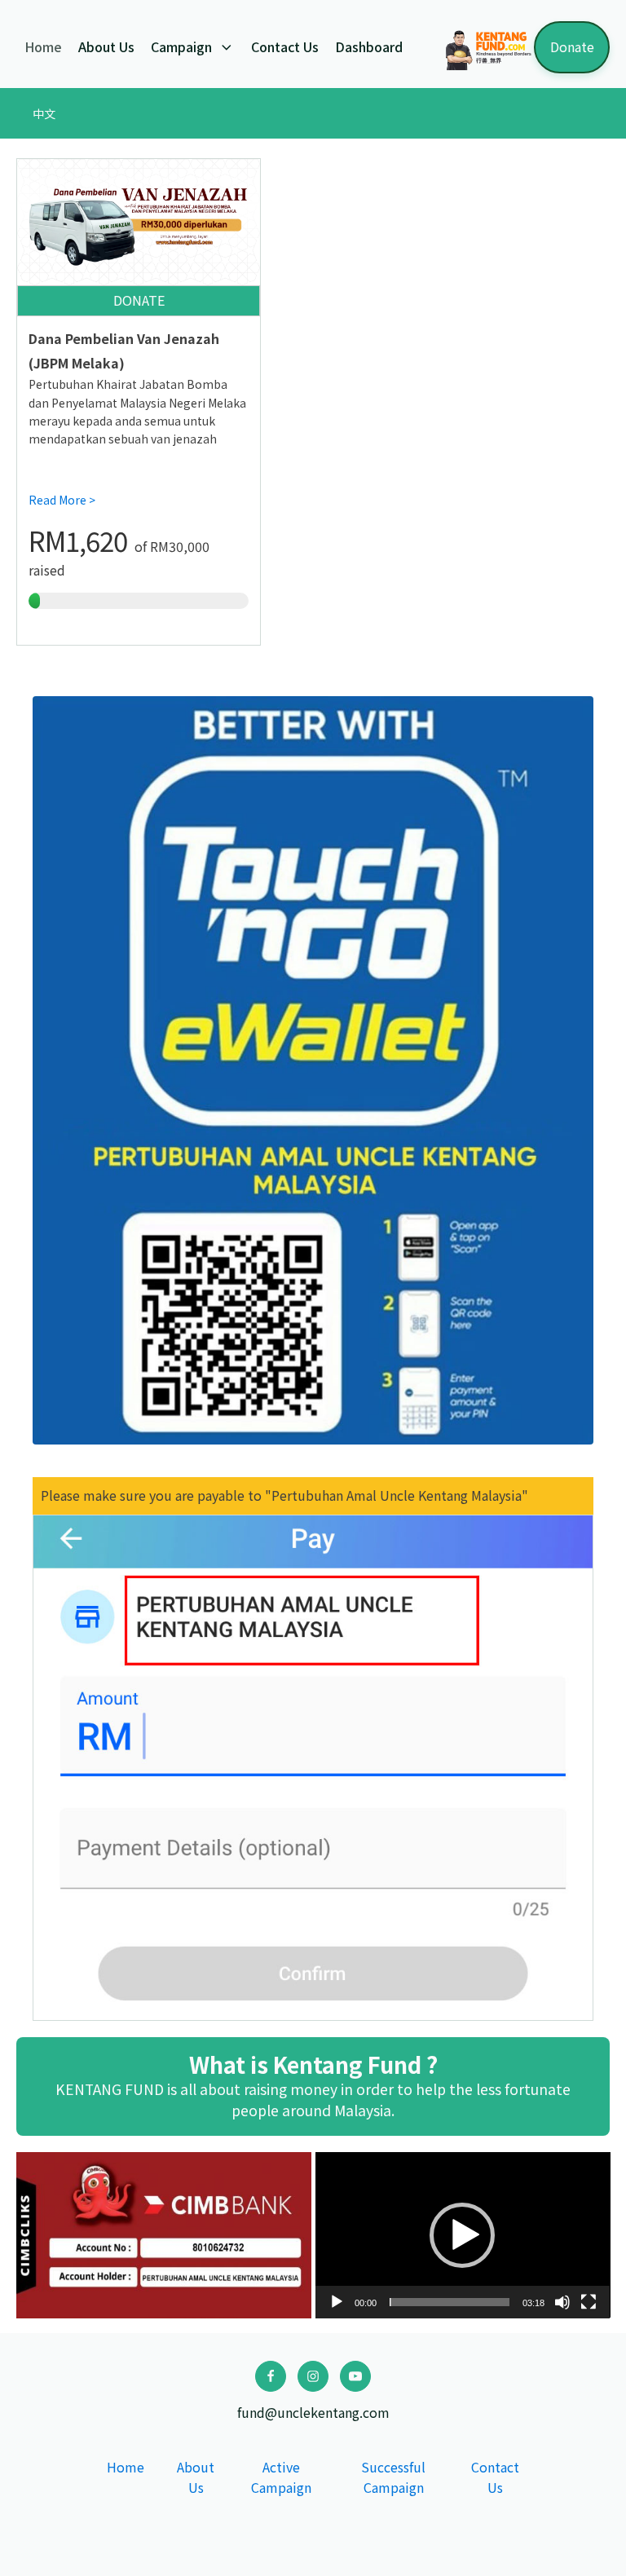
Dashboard (369, 46)
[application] (463, 2235)
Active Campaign (281, 2477)
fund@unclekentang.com (313, 2412)
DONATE (139, 300)
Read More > (62, 500)
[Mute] (562, 2302)
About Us (106, 46)
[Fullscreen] (589, 2302)
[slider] (450, 2302)
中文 (44, 113)
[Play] (337, 2302)
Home (43, 46)
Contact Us (285, 46)
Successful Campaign (393, 2477)
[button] (462, 2235)
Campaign (181, 46)
